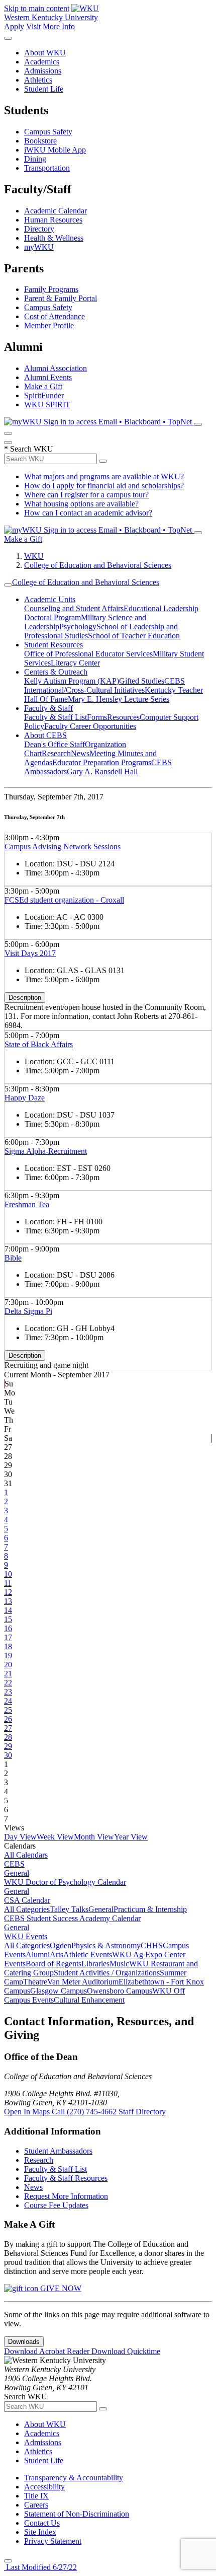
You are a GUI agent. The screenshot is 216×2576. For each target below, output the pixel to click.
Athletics (38, 80)
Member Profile (49, 325)
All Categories (27, 1909)
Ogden (61, 1945)
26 (8, 1719)
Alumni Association (56, 368)
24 (8, 1701)
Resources (123, 717)
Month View (94, 1837)
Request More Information (66, 2196)
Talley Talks (69, 1909)
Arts (57, 1955)
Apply (14, 26)
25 (8, 1710)
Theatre (35, 1982)
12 (8, 1592)
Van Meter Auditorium (83, 1982)
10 (8, 1574)
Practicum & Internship (150, 1909)
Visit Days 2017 (30, 953)
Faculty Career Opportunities (90, 726)
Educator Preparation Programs (102, 762)
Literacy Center (75, 663)
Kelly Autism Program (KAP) (72, 681)
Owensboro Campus (120, 1991)
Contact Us (42, 2523)
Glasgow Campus (59, 1991)
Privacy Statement (53, 2541)
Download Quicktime (126, 2351)
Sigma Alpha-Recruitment (46, 1151)
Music (119, 1964)
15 (8, 1619)
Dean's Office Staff (55, 744)
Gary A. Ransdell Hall (102, 771)
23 (8, 1692)
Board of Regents (53, 1964)
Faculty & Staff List (56, 717)
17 (8, 1637)
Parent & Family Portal (61, 298)
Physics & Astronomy (106, 1945)
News (80, 753)
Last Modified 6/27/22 (40, 2567)
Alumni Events (48, 377)
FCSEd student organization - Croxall (64, 900)
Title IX (36, 2496)
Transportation (47, 168)
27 (8, 1728)
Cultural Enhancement (89, 2000)
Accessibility (44, 2487)
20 (8, 1665)
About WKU (45, 53)
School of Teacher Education (134, 636)
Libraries (95, 1964)
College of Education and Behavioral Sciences (98, 565)
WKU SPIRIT (47, 404)
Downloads (24, 2342)
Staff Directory (142, 2112)
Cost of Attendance (55, 316)
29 (8, 1746)
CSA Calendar (27, 1900)
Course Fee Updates (56, 2205)
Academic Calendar (56, 211)
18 (8, 1646)
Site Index (40, 2532)
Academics (42, 62)
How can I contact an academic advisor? (88, 513)
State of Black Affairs (39, 1044)
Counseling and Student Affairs (74, 608)
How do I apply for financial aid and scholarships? (104, 486)
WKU (34, 556)
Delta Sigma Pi (28, 1311)
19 (8, 1655)
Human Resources (53, 220)
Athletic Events (88, 1955)
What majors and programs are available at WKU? (104, 476)
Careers (36, 2505)
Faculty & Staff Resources (66, 2178)
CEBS (14, 1864)
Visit (33, 26)
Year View (131, 1837)
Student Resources (53, 645)
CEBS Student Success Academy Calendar (72, 1918)
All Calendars (26, 1855)
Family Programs (51, 289)
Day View (20, 1837)
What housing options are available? (81, 504)
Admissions (43, 71)
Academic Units (50, 599)
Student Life (44, 89)
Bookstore (40, 141)
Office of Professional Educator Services (88, 654)
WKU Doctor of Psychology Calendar (65, 1882)
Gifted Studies (142, 681)
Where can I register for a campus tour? (86, 495)
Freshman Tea (27, 1204)
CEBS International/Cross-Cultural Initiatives (104, 685)
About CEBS (45, 735)
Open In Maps (28, 2112)
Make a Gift (43, 386)
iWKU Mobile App (55, 150)
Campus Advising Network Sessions (63, 847)
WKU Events (26, 1936)
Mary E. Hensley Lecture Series (119, 699)
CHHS (152, 1945)
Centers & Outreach (56, 672)
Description (25, 998)
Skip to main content (37, 8)
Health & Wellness (54, 238)
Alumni (38, 1955)
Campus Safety (48, 132)
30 (8, 1755)
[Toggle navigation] (8, 585)
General (17, 1873)
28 (8, 1737)
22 (8, 1683)
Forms (97, 717)
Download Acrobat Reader (48, 2351)
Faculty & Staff (48, 708)
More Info (59, 26)
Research (56, 753)
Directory (39, 229)
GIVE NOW (60, 2288)
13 (8, 1601)
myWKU (39, 247)
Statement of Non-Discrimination (77, 2514)
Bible (13, 1258)
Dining (35, 159)
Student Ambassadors (58, 2151)
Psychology (78, 627)
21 (8, 1674)
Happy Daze (25, 1098)
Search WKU (29, 449)
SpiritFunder (44, 395)
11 (8, 1583)
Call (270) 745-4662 (85, 2112)
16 (8, 1628)
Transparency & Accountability (74, 2478)
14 (8, 1610)
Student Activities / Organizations (107, 1973)
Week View (55, 1837)
